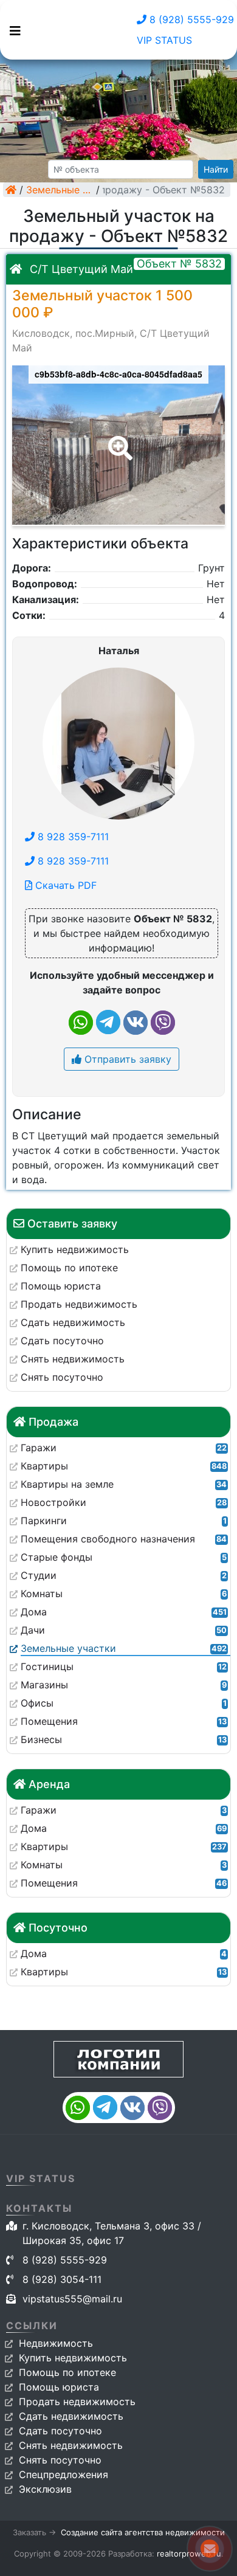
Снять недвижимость (71, 2445)
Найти (216, 169)
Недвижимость (56, 2343)
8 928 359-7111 (72, 837)
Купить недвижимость (73, 2358)
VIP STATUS (164, 40)
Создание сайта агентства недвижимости (143, 2532)
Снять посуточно (60, 2460)
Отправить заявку (126, 1059)
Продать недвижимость (77, 2402)
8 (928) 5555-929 (190, 19)
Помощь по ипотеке (67, 2372)
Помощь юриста (59, 2387)
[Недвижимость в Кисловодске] (11, 190)
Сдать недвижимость (71, 2416)
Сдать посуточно (60, 2431)
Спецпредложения (64, 2474)
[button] (118, 440)
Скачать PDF (64, 885)
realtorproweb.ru (189, 2554)
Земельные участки (60, 190)
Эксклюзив (45, 2489)
